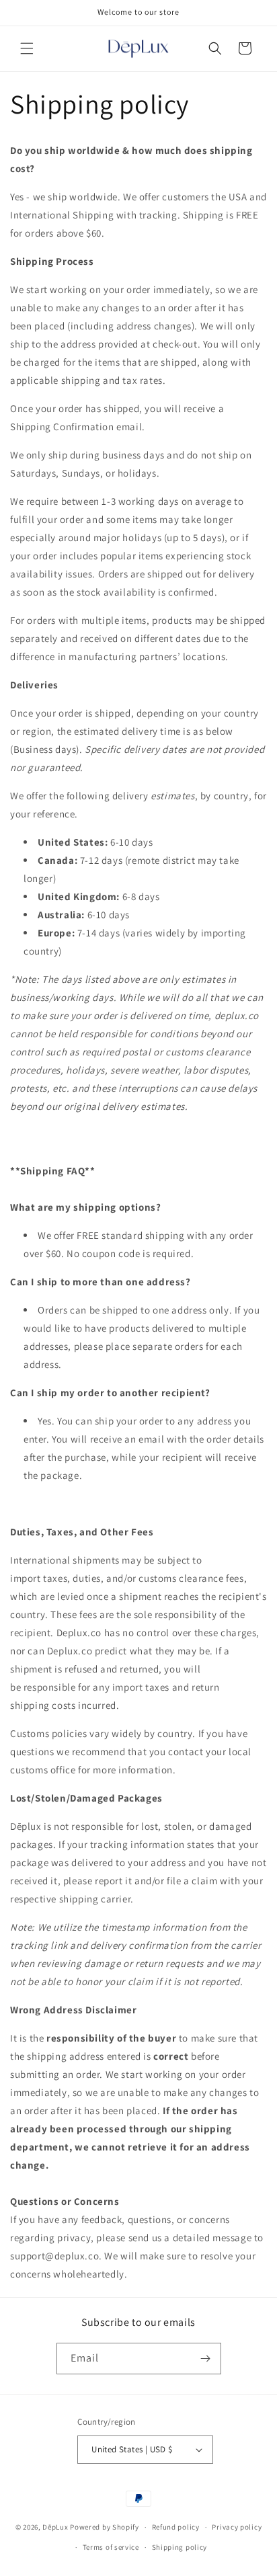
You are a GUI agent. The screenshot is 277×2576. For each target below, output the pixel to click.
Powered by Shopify (105, 2527)
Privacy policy (237, 2527)
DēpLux (55, 2527)
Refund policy (176, 2527)
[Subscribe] (206, 2359)
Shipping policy (180, 2547)
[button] (27, 48)
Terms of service (111, 2547)
